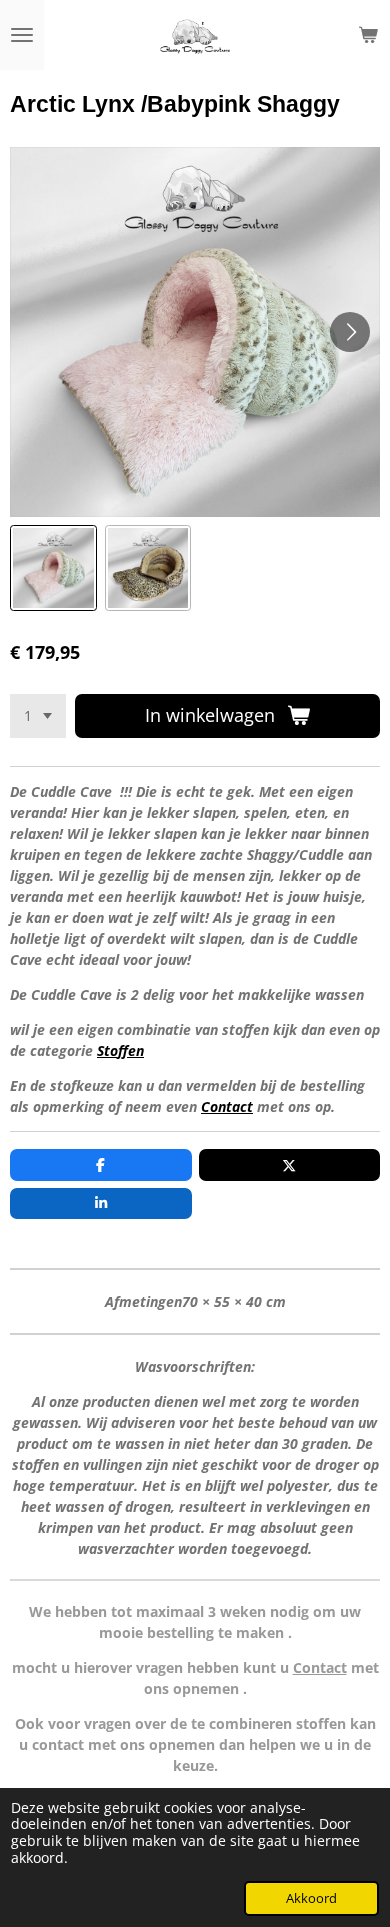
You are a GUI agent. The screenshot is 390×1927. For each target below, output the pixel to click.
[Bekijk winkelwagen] (368, 35)
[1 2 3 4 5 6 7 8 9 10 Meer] (38, 716)
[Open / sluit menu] (22, 35)
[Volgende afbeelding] (350, 332)
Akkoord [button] (311, 1898)
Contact (227, 1106)
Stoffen (120, 1050)
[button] (53, 568)
